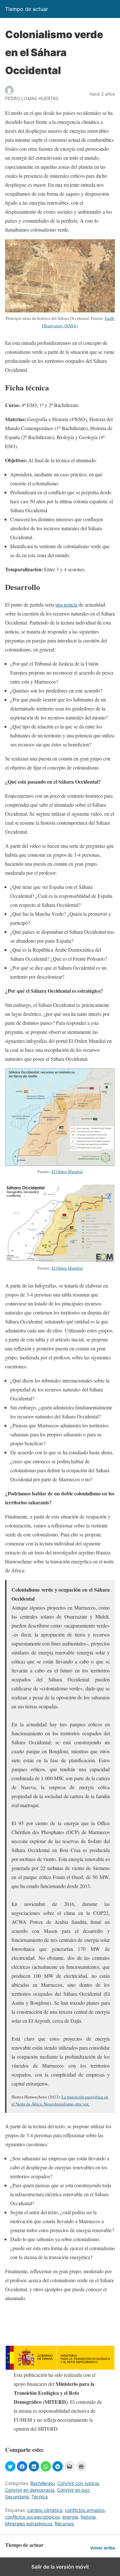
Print (81, 2466)
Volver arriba (103, 2548)
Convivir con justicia (78, 2483)
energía (70, 2517)
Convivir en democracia (30, 2490)
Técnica (40, 2497)
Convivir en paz (73, 2490)
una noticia (66, 604)
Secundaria (17, 2497)
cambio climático (45, 2510)
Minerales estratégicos (29, 2524)
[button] (10, 2466)
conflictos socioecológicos (32, 2517)
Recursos (64, 2524)
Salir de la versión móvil (60, 2567)
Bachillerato (43, 2483)
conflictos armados (85, 2510)
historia (88, 2517)
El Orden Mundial (67, 1171)
